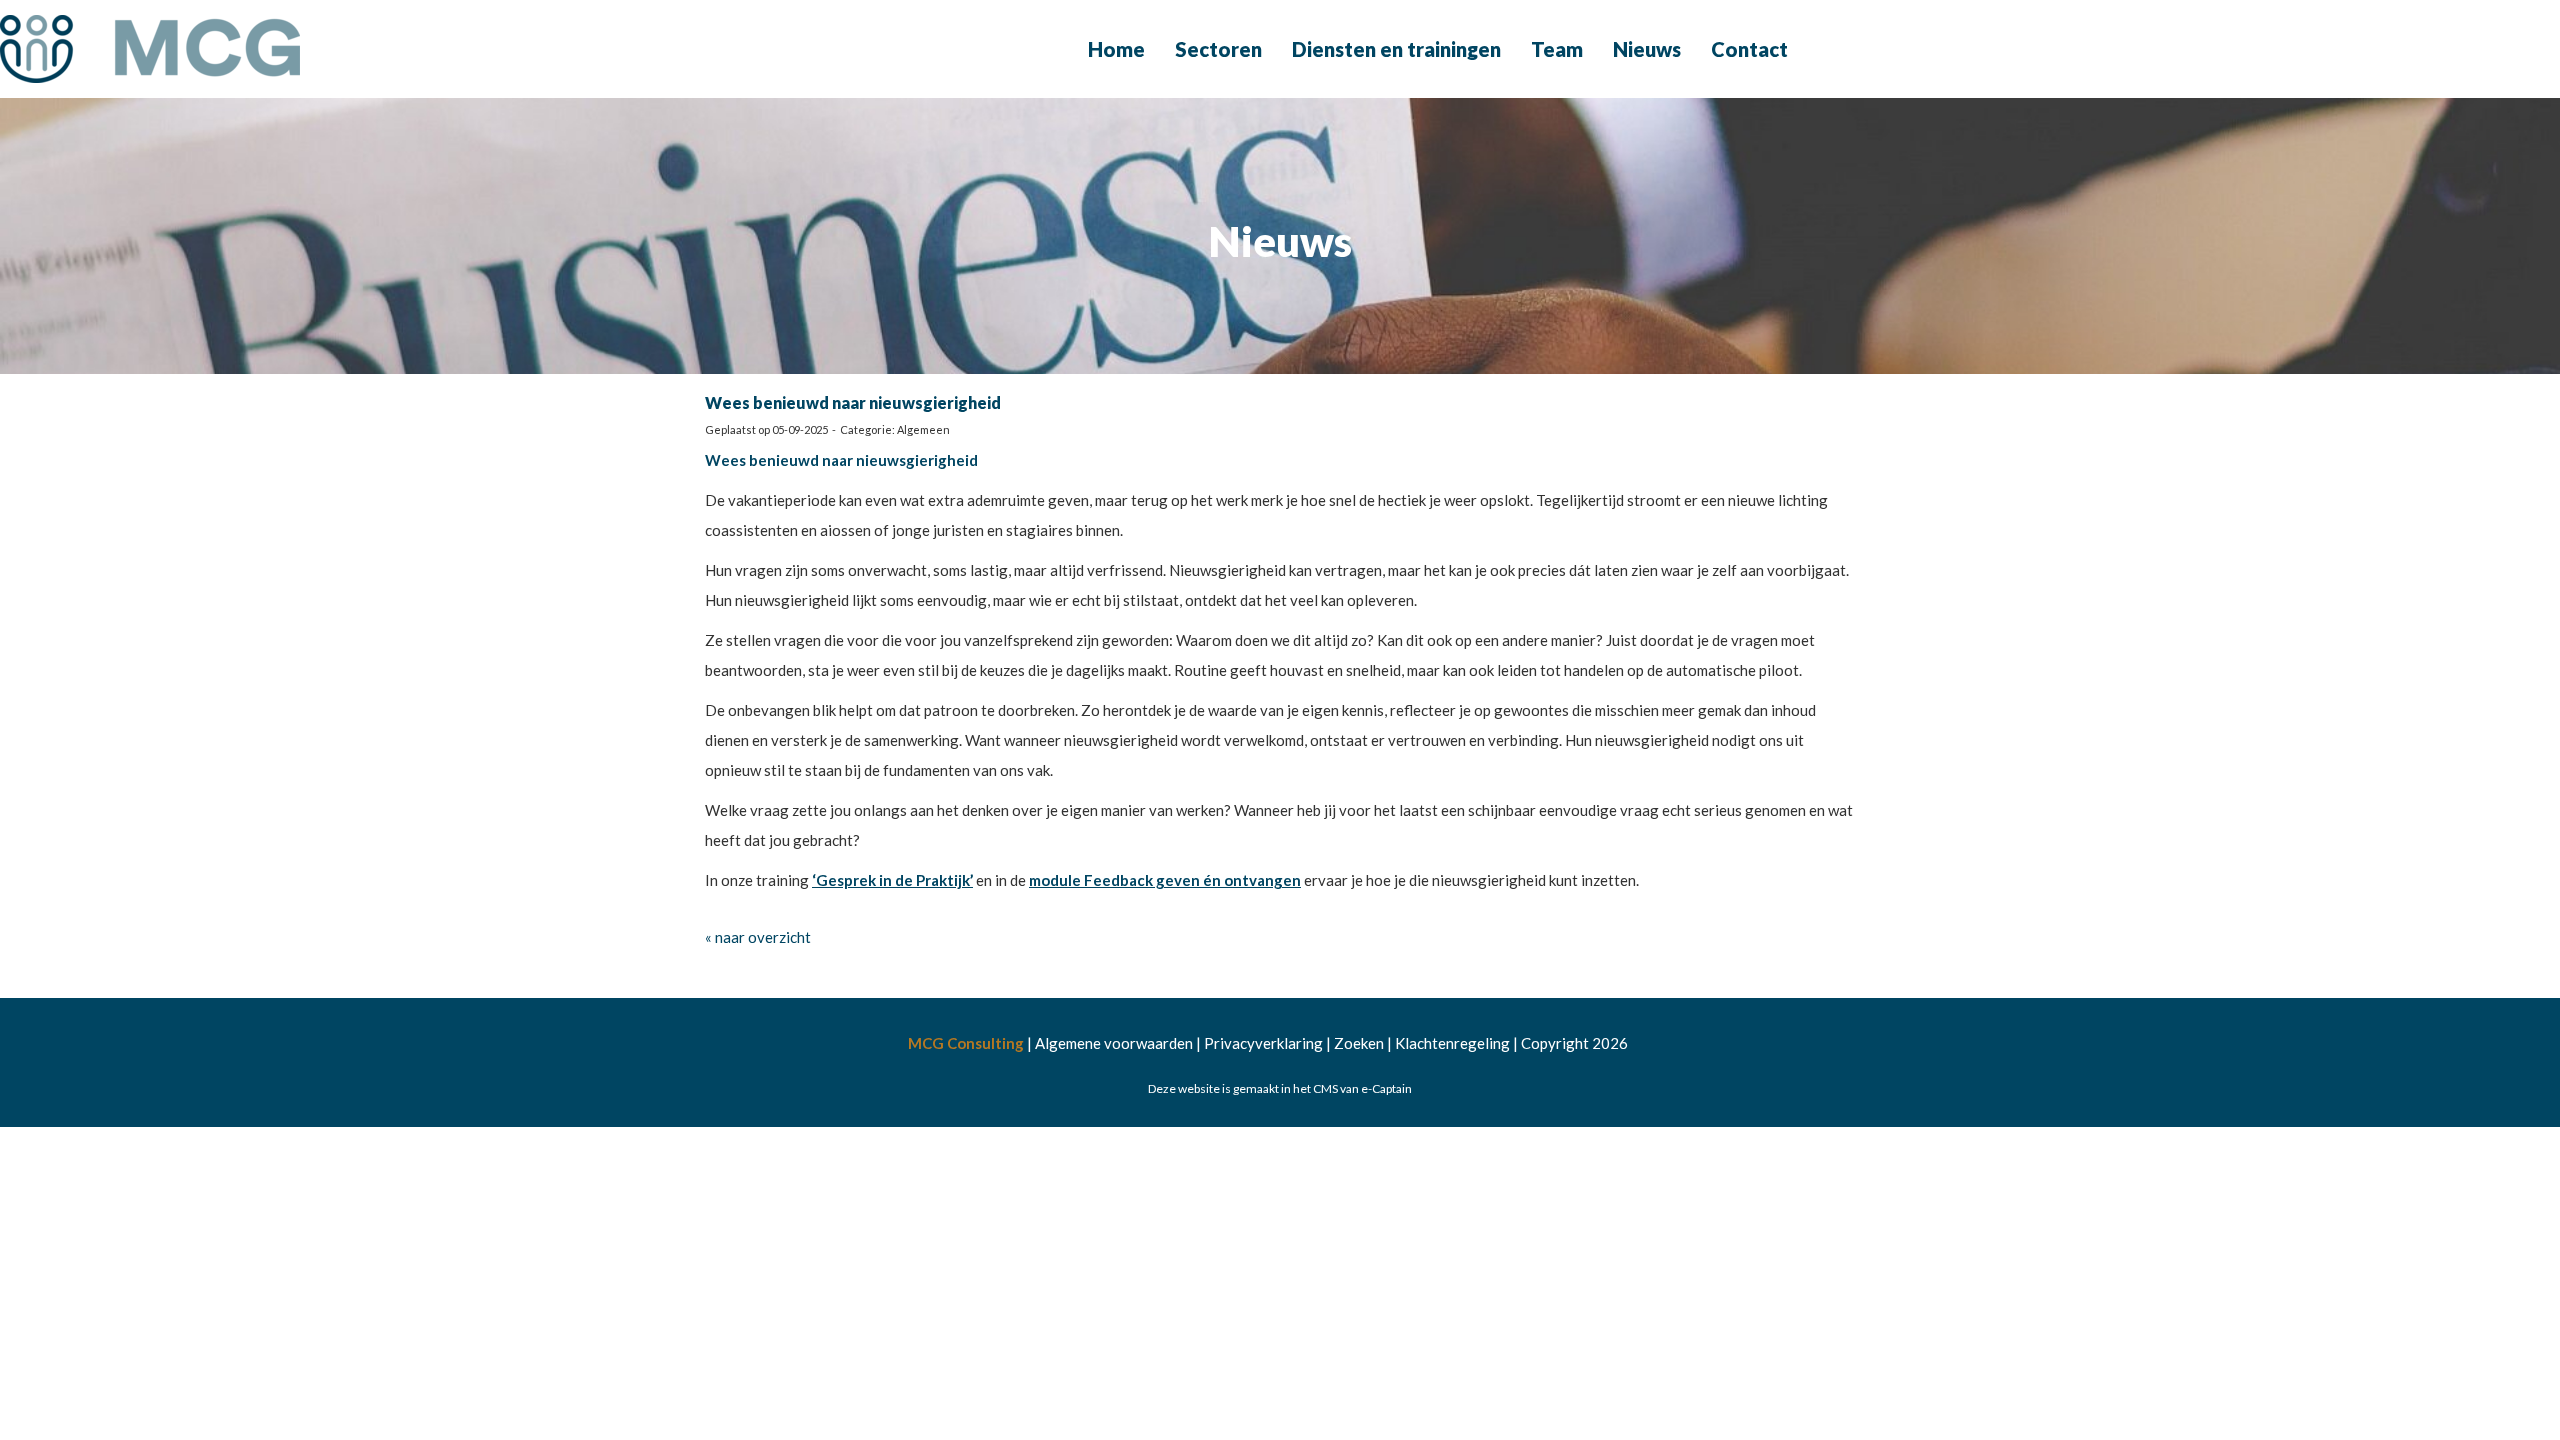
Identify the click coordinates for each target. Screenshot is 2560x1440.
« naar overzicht (758, 937)
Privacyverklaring (1263, 1043)
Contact (1749, 49)
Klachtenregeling (1452, 1043)
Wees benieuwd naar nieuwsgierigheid (853, 402)
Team (1557, 49)
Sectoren (1218, 49)
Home (1116, 49)
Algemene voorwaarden (1114, 1043)
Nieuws (1647, 49)
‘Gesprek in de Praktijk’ (892, 880)
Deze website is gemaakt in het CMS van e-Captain (1280, 1088)
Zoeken (1359, 1043)
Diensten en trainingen (1396, 49)
